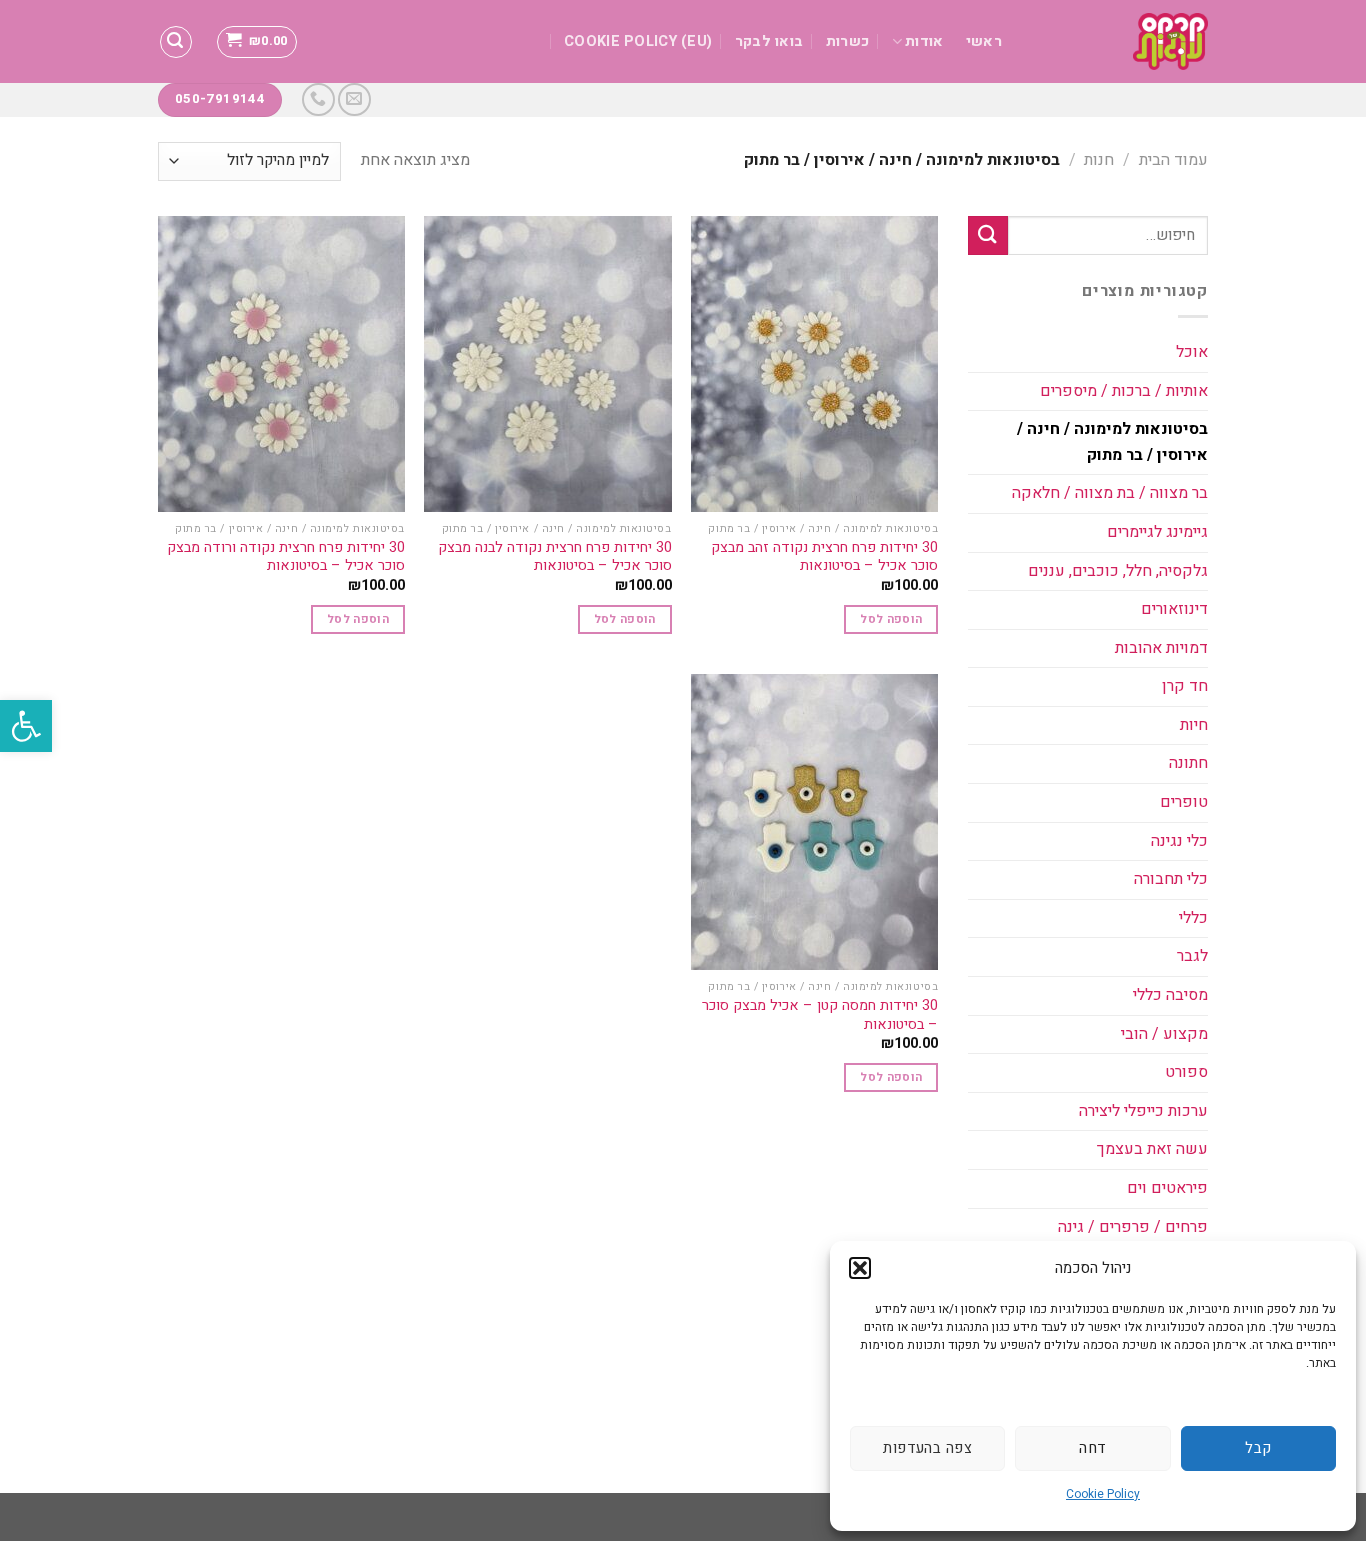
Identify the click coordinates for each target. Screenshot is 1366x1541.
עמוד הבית (1173, 160)
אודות (924, 41)
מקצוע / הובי (1164, 1034)
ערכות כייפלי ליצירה (1143, 1111)
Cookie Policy (1103, 1494)
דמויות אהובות (1161, 648)
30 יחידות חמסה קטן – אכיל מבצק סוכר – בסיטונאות (820, 1015)
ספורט (1186, 1072)
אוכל (1192, 352)
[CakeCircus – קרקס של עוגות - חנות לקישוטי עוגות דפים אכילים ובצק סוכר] (1120, 41)
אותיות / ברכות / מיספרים (1124, 391)
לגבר (1192, 956)
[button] (26, 726)
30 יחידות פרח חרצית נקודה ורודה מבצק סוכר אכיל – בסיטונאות (286, 557)
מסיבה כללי (1170, 995)
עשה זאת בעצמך (1152, 1149)
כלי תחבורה (1171, 879)
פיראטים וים (1167, 1188)
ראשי (984, 41)
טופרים (1184, 802)
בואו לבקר (769, 41)
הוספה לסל (891, 619)
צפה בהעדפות (927, 1448)
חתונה (1188, 763)
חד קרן (1185, 686)
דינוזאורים (1174, 609)
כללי (1193, 918)
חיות (1194, 725)
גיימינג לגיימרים (1157, 532)
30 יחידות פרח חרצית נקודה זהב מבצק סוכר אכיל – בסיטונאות (824, 557)
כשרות (847, 41)
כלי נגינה (1179, 841)
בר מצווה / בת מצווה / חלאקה (1110, 493)
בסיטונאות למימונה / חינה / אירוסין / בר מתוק (1112, 442)
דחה (1092, 1448)
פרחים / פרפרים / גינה (1133, 1227)
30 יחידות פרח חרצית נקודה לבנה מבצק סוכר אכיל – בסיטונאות (554, 557)
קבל (1258, 1448)
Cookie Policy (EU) (638, 41)
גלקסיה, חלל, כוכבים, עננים (1118, 571)
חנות (1099, 160)
